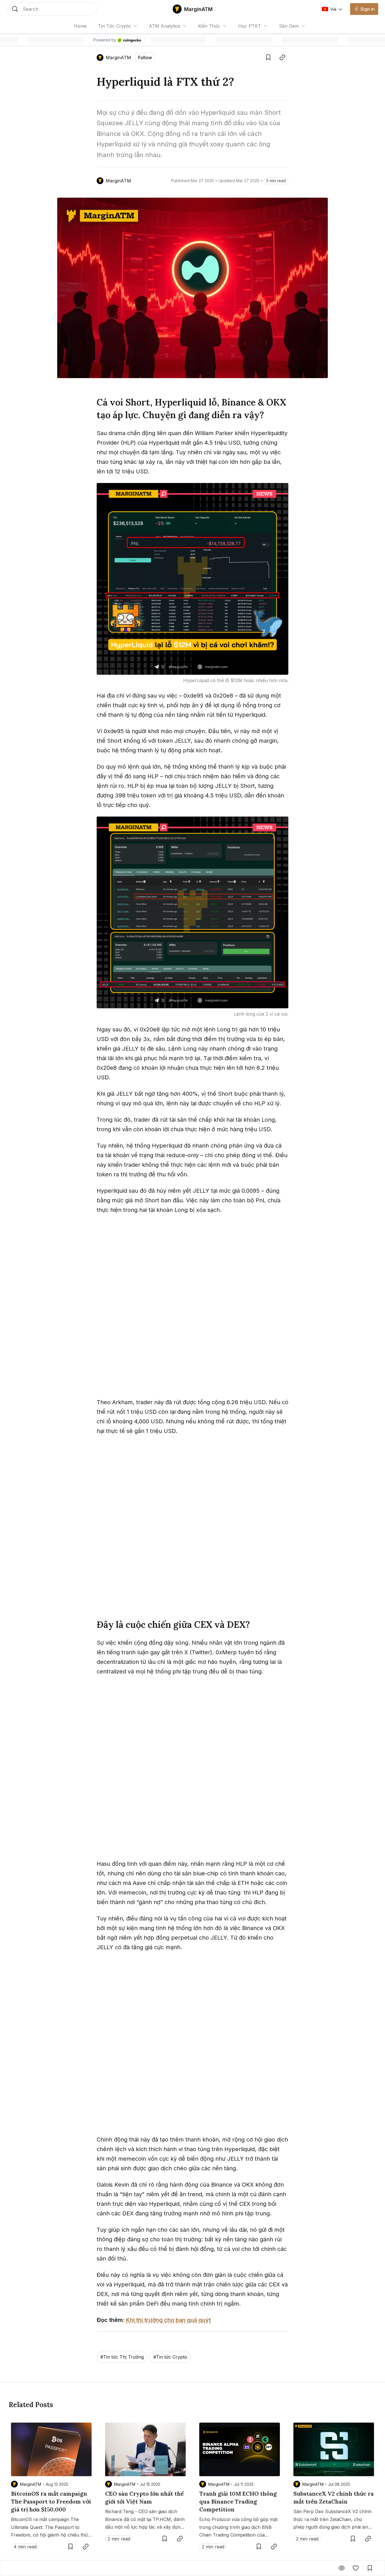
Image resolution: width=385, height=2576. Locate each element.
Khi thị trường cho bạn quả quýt (168, 2320)
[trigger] (52, 9)
